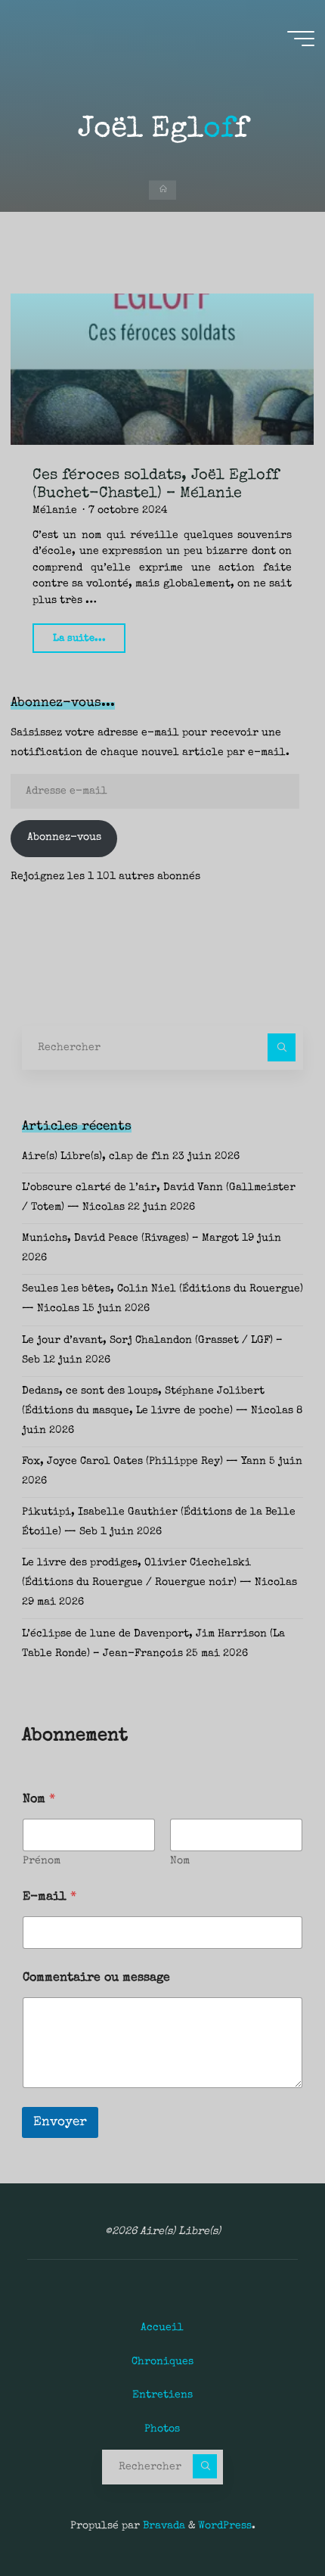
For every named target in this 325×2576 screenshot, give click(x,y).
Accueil (162, 2328)
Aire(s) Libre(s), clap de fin (96, 1157)
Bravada (162, 2526)
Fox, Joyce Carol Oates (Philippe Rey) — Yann (144, 1462)
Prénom (42, 1861)
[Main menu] (301, 39)
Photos (162, 2429)
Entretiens (162, 2395)
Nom (180, 1861)
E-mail (50, 1897)
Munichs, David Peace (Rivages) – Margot (130, 1238)
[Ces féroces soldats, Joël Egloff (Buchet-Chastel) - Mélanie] (162, 369)
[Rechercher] (282, 1047)
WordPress (225, 2526)
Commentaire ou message (96, 1978)
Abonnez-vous (64, 837)
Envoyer (60, 2122)
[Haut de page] (266, 2517)
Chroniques (162, 2362)
